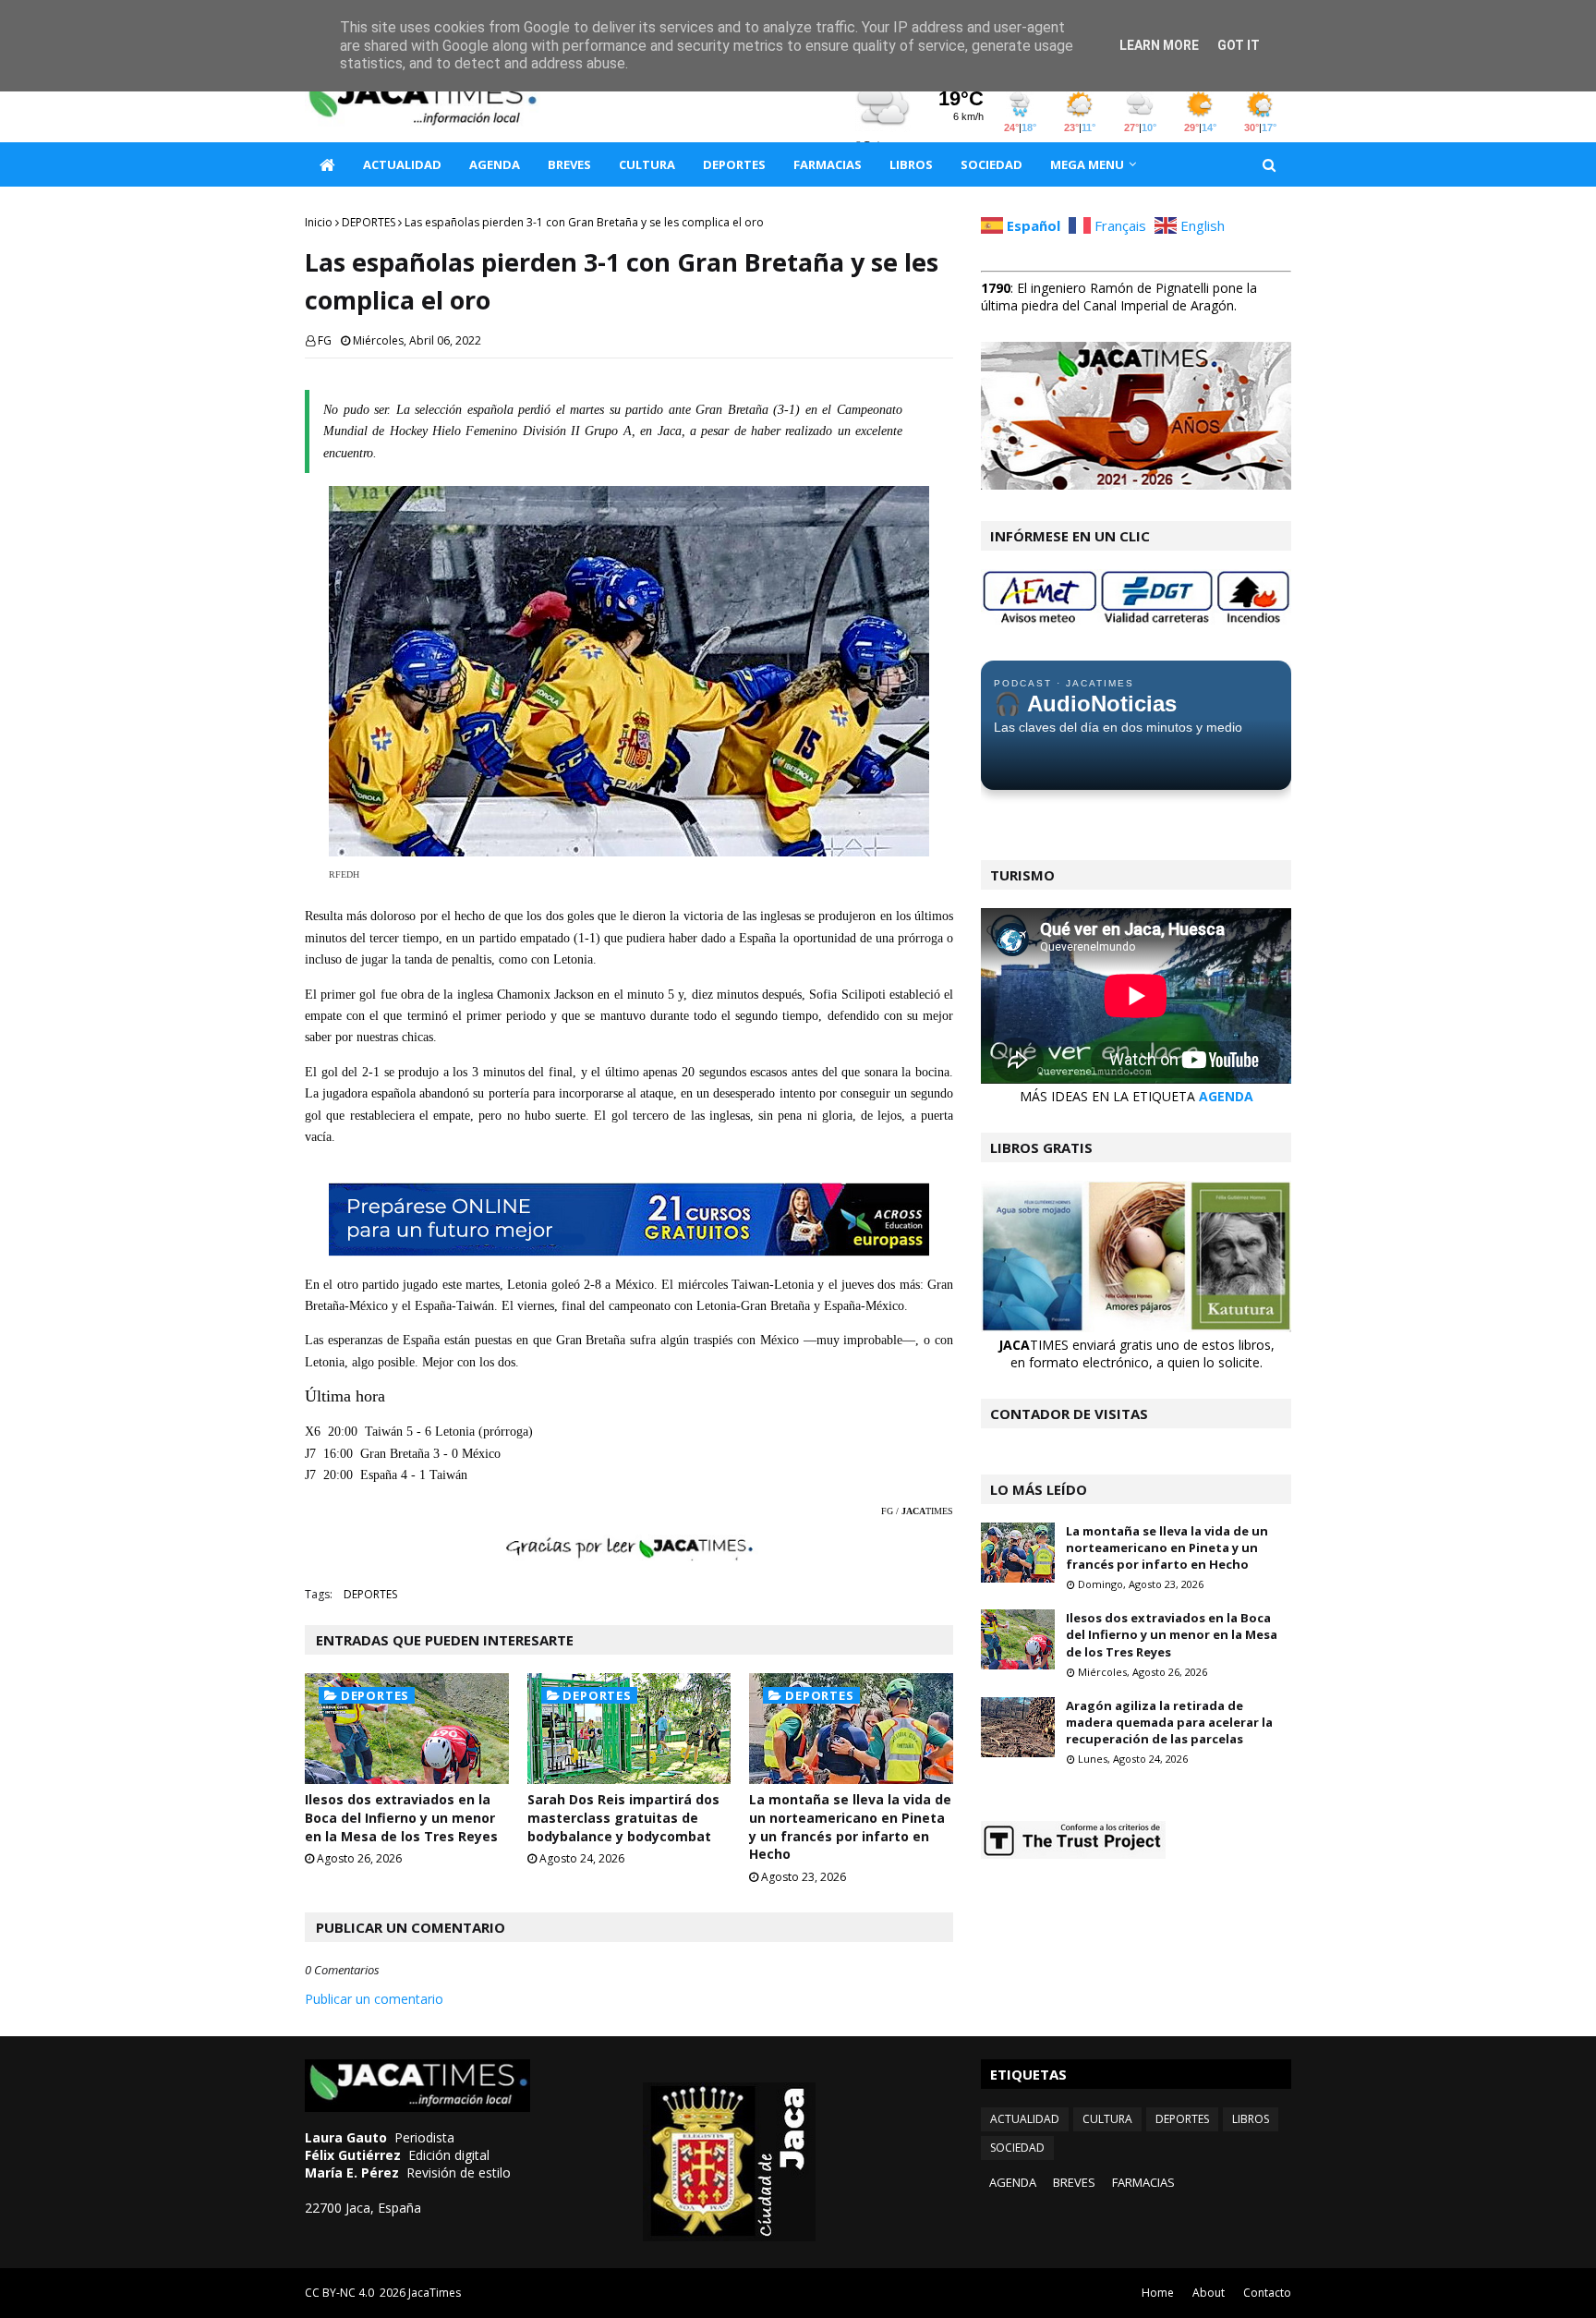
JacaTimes (435, 2293)
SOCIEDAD (1017, 2148)
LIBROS (1251, 2119)
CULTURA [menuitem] (647, 164)
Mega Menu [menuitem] (1087, 164)
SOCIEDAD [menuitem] (991, 164)
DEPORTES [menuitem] (734, 164)
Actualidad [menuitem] (402, 164)
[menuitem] (327, 164)
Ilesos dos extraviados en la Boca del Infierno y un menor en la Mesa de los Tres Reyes (401, 1817)
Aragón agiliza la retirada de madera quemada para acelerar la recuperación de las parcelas (1169, 1722)
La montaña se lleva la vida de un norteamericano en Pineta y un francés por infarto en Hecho (850, 1826)
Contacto (1267, 2293)
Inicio (319, 222)
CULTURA (1107, 2119)
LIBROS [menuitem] (911, 164)
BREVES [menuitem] (569, 164)
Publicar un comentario (374, 1999)
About (1209, 2293)
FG (325, 340)
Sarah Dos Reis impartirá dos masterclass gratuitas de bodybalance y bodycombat (623, 1817)
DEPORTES (369, 222)
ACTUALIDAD (1025, 2119)
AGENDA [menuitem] (495, 164)
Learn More (1159, 45)
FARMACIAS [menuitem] (828, 164)
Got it (1239, 45)
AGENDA (1226, 1096)
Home (1158, 2293)
